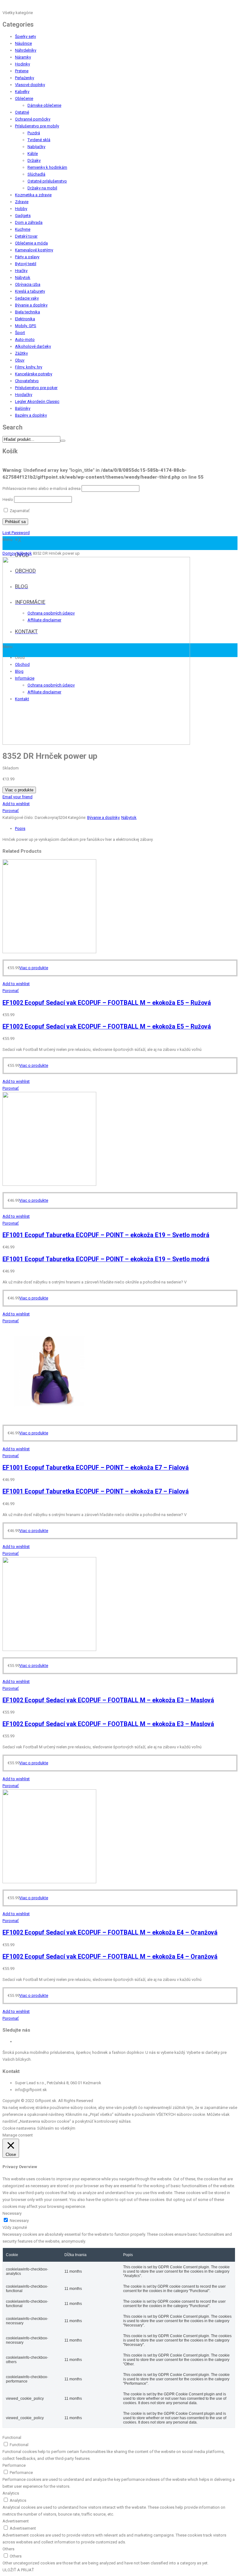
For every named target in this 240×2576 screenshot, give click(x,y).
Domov (9, 553)
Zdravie (22, 202)
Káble (33, 154)
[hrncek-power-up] (96, 743)
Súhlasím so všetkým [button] (56, 2128)
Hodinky (22, 64)
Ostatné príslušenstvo (47, 181)
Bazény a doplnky (31, 415)
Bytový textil (26, 264)
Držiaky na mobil (42, 188)
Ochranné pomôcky (33, 119)
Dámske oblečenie (44, 105)
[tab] (126, 829)
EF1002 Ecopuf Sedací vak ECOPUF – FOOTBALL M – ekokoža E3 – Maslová (108, 1700)
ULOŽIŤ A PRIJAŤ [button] (18, 2570)
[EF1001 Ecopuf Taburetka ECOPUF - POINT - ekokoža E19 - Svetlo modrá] (49, 1184)
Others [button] (8, 2549)
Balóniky (23, 408)
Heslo (8, 499)
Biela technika (27, 312)
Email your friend (17, 797)
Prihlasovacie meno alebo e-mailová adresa (42, 488)
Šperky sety (25, 36)
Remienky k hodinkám (47, 167)
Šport (20, 333)
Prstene (22, 71)
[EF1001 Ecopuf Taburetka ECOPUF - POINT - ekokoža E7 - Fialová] (49, 1417)
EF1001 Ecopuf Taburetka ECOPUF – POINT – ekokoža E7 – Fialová (96, 1468)
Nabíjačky (36, 147)
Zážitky (21, 353)
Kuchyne (23, 229)
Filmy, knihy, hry (29, 367)
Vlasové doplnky (30, 85)
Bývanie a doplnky (31, 305)
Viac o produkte (19, 790)
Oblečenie (24, 98)
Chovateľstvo (27, 381)
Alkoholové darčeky (33, 346)
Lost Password (16, 533)
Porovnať (11, 811)
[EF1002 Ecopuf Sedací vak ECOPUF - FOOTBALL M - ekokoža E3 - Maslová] (49, 1650)
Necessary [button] (12, 2213)
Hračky (21, 271)
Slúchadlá (36, 174)
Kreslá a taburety (30, 291)
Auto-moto (25, 339)
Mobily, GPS (26, 326)
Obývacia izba (28, 284)
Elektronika (25, 319)
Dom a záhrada (29, 222)
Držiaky (34, 160)
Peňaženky (25, 78)
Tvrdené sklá (39, 140)
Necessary (19, 2221)
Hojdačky (24, 395)
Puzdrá (34, 133)
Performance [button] (14, 2465)
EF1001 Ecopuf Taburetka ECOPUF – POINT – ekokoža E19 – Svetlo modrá (106, 1235)
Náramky (23, 57)
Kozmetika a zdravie (33, 195)
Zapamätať (19, 511)
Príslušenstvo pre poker (36, 388)
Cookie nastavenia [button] (19, 2128)
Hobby (21, 209)
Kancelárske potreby (34, 374)
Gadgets (23, 216)
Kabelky (22, 92)
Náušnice (23, 43)
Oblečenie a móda (31, 243)
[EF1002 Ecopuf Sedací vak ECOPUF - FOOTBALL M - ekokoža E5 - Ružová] (49, 952)
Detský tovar (26, 236)
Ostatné (22, 112)
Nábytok (23, 278)
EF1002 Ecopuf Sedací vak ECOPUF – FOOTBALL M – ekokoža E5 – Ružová (107, 1003)
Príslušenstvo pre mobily (37, 126)
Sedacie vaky (27, 298)
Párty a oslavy (27, 257)
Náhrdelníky (26, 50)
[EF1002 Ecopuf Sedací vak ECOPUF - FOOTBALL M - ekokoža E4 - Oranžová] (49, 1882)
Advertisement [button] (16, 2521)
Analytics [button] (11, 2493)
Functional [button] (12, 2437)
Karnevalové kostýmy (34, 250)
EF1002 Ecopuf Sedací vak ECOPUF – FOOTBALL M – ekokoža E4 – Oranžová (110, 1933)
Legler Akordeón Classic (37, 401)
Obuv (20, 360)
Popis (20, 828)
